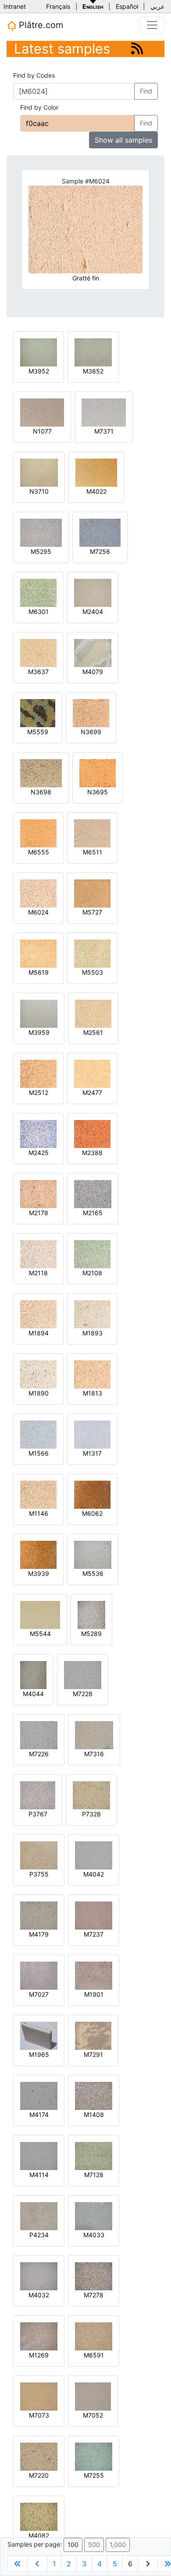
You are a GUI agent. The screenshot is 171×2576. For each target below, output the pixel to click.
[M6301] (38, 592)
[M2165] (93, 1193)
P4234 (39, 2235)
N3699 (91, 732)
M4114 (39, 2175)
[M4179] (39, 1915)
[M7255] (94, 2456)
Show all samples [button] (123, 140)
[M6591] (94, 2336)
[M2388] (92, 1133)
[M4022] (96, 472)
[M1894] (38, 1314)
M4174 (39, 2115)
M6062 (92, 1513)
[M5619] (38, 953)
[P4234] (39, 2215)
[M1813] (92, 1374)
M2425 (39, 1153)
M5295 (41, 551)
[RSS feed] (137, 48)
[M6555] (38, 833)
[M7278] (94, 2276)
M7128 (94, 2175)
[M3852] (93, 352)
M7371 (104, 431)
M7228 (83, 1694)
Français (58, 6)
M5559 (38, 732)
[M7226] (39, 1735)
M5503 (93, 972)
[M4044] (33, 1674)
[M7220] (39, 2456)
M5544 (40, 1634)
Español (127, 6)
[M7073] (39, 2396)
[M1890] (38, 1374)
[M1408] (94, 2095)
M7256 (100, 551)
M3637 (38, 672)
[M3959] (39, 1013)
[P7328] (91, 1795)
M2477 (92, 1092)
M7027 (39, 1994)
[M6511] (92, 833)
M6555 (39, 852)
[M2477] (92, 1073)
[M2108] (92, 1254)
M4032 (39, 2295)
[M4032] (39, 2276)
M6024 (38, 912)
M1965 (39, 2054)
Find (146, 91)
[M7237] (94, 1915)
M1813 (93, 1393)
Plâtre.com (40, 25)
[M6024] (38, 893)
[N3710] (39, 472)
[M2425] (38, 1133)
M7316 (94, 1754)
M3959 (39, 1032)
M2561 (93, 1032)
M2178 (39, 1213)
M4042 (94, 1874)
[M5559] (38, 712)
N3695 (98, 792)
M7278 (94, 2295)
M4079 (93, 672)
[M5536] (93, 1554)
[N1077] (42, 412)
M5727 (92, 912)
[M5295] (41, 532)
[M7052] (93, 2396)
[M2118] (38, 1254)
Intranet (15, 6)
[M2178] (38, 1193)
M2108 (92, 1273)
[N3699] (91, 712)
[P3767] (38, 1795)
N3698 (41, 792)
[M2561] (93, 1013)
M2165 (93, 1213)
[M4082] (39, 2516)
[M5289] (91, 1614)
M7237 (94, 1934)
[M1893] (92, 1314)
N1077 (42, 431)
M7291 (93, 2054)
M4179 (39, 1934)
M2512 (39, 1092)
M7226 (39, 1754)
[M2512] (38, 1073)
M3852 (93, 371)
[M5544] (40, 1614)
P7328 (91, 1814)
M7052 (93, 2415)
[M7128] (94, 2155)
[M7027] (39, 1975)
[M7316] (94, 1735)
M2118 (38, 1273)
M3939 (39, 1573)
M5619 (39, 972)
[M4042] (94, 1855)
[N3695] (98, 773)
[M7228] (83, 1674)
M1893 (93, 1333)
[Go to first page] (18, 2564)
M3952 (39, 371)
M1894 (39, 1333)
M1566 (39, 1453)
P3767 (38, 1814)
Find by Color (39, 107)
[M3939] (38, 1554)
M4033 (94, 2235)
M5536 (93, 1573)
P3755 (39, 1874)
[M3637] (38, 652)
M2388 (92, 1153)
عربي (157, 6)
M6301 (39, 612)
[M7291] (93, 2035)
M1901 (94, 1994)
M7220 (39, 2475)
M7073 (39, 2415)
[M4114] (39, 2155)
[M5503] (92, 953)
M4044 (33, 1694)
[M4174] (39, 2095)
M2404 (93, 612)
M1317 (92, 1453)
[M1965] (39, 2035)
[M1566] (38, 1434)
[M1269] (39, 2336)
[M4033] (94, 2215)
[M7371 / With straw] (104, 412)
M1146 (39, 1513)
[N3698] (41, 773)
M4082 (39, 2535)
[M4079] (93, 652)
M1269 (39, 2355)
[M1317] (92, 1434)
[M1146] (38, 1494)
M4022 (96, 491)
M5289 (91, 1634)
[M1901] (94, 1975)
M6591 (94, 2355)
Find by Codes (34, 75)
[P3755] (39, 1855)
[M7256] (100, 532)
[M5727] (92, 893)
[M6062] (92, 1494)
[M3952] (39, 352)
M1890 (39, 1393)
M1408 (94, 2115)
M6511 (93, 852)
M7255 (94, 2475)
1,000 (118, 2545)
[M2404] (93, 592)
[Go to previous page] (37, 2564)
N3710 (39, 491)
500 (94, 2545)
